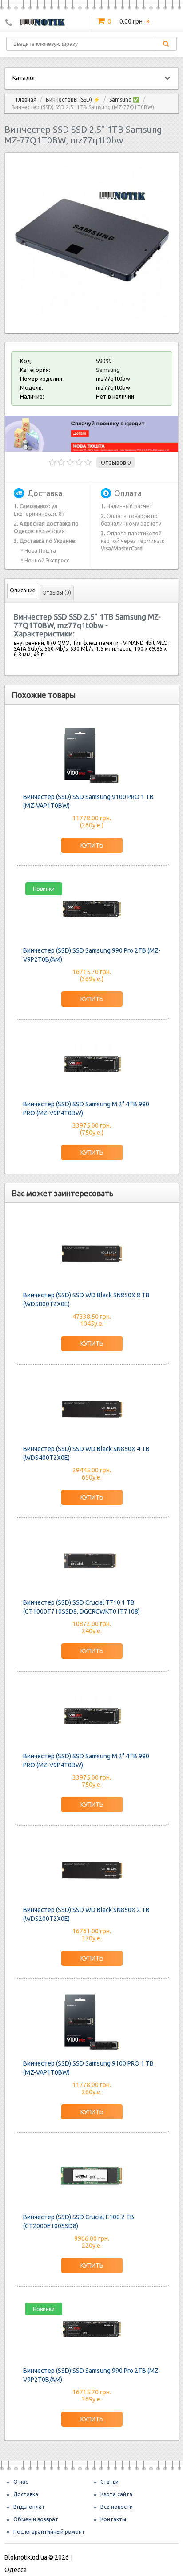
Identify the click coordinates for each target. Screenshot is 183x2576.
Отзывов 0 (116, 462)
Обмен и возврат (36, 2519)
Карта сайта (116, 2494)
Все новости (117, 2507)
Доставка (26, 2494)
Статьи (109, 2482)
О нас (21, 2482)
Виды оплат (29, 2507)
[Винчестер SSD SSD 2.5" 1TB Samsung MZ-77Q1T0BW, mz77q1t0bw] (92, 316)
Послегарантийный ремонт (49, 2532)
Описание (23, 590)
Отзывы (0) (57, 593)
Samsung (108, 370)
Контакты (113, 2519)
